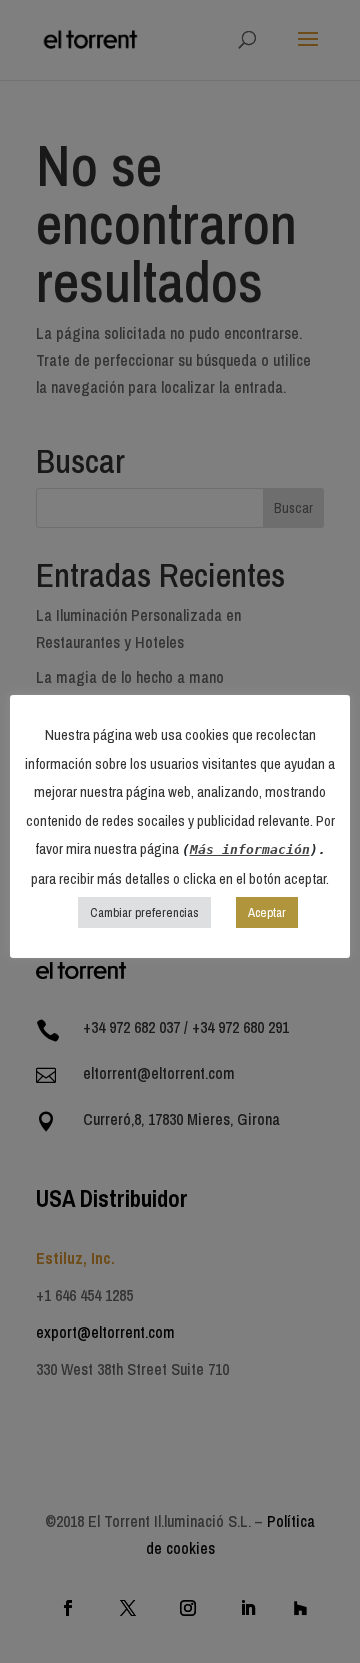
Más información (250, 849)
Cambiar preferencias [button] (144, 912)
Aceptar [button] (267, 912)
